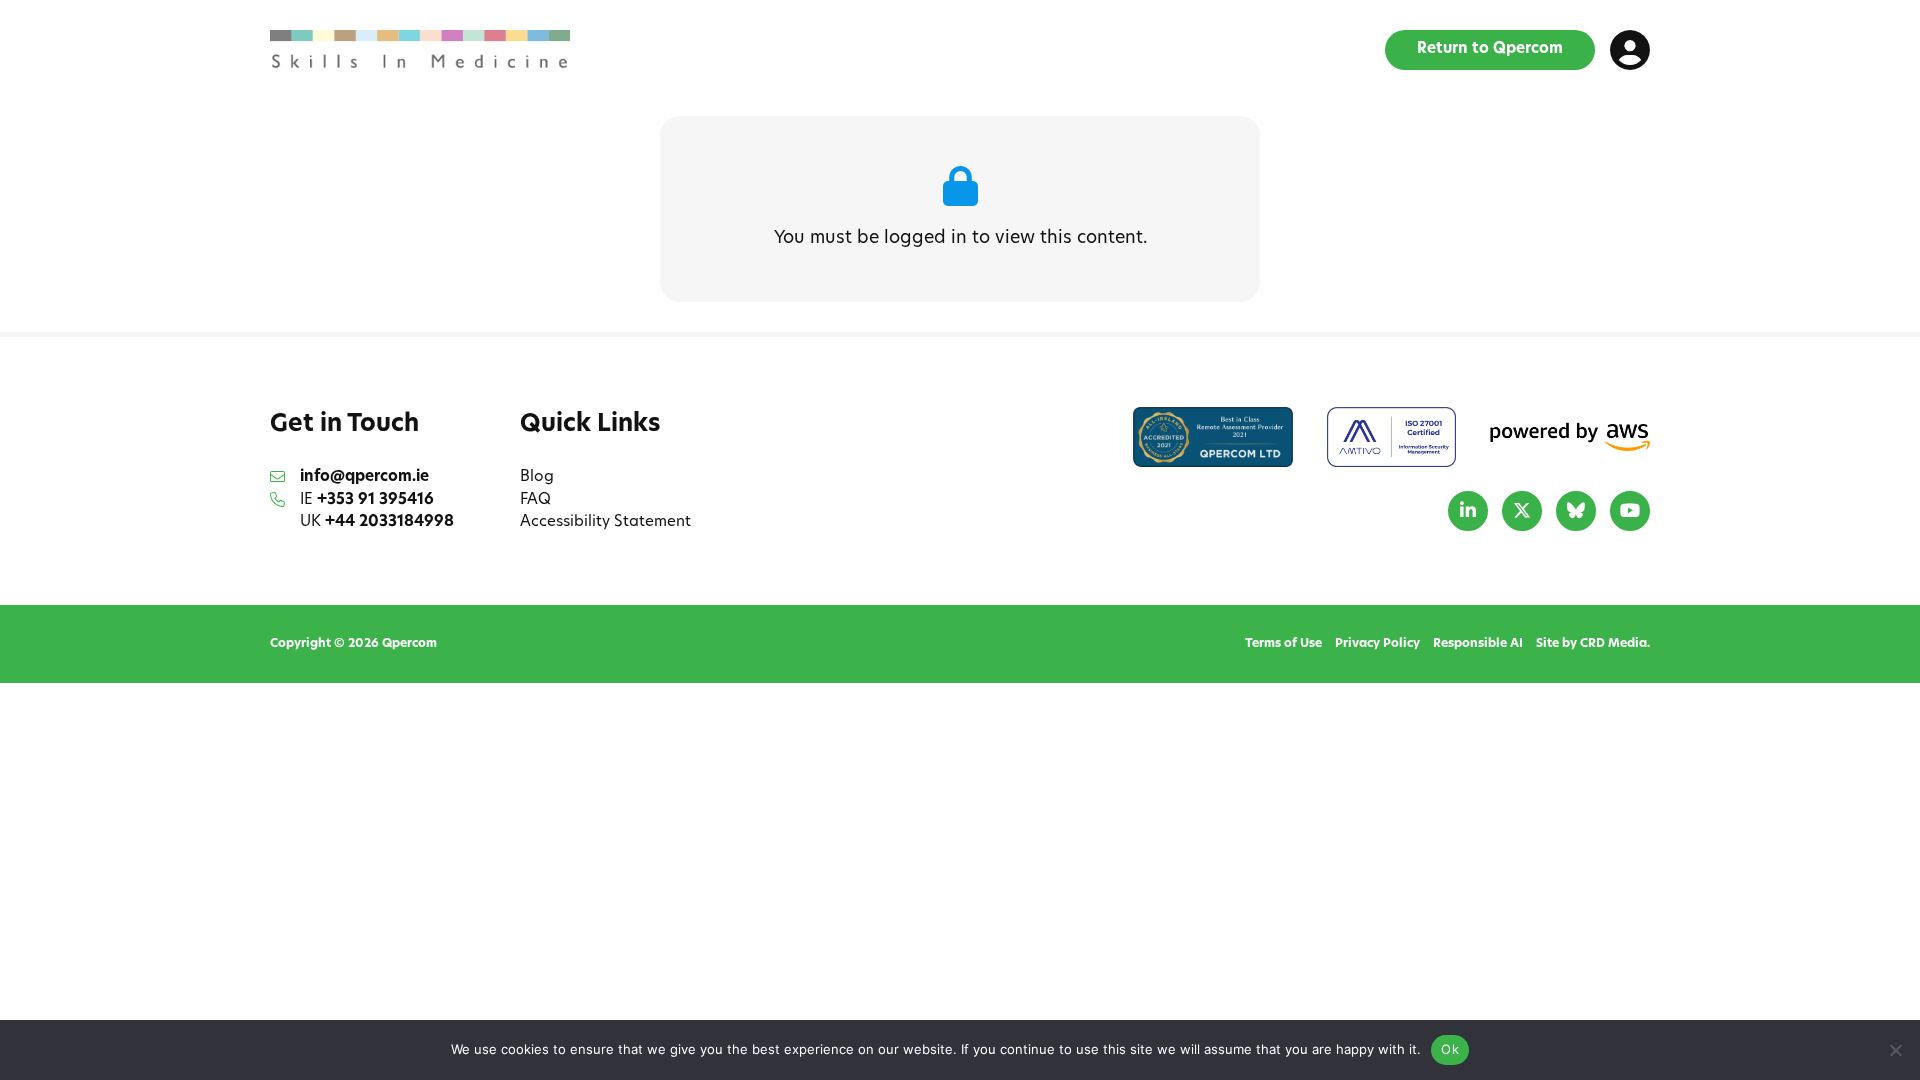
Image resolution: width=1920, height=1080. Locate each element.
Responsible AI (1478, 644)
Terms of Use (1283, 644)
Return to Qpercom (1490, 49)
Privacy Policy (1377, 644)
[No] (1895, 1050)
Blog (537, 477)
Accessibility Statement (605, 522)
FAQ (535, 500)
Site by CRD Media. (1593, 644)
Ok (1450, 1049)
